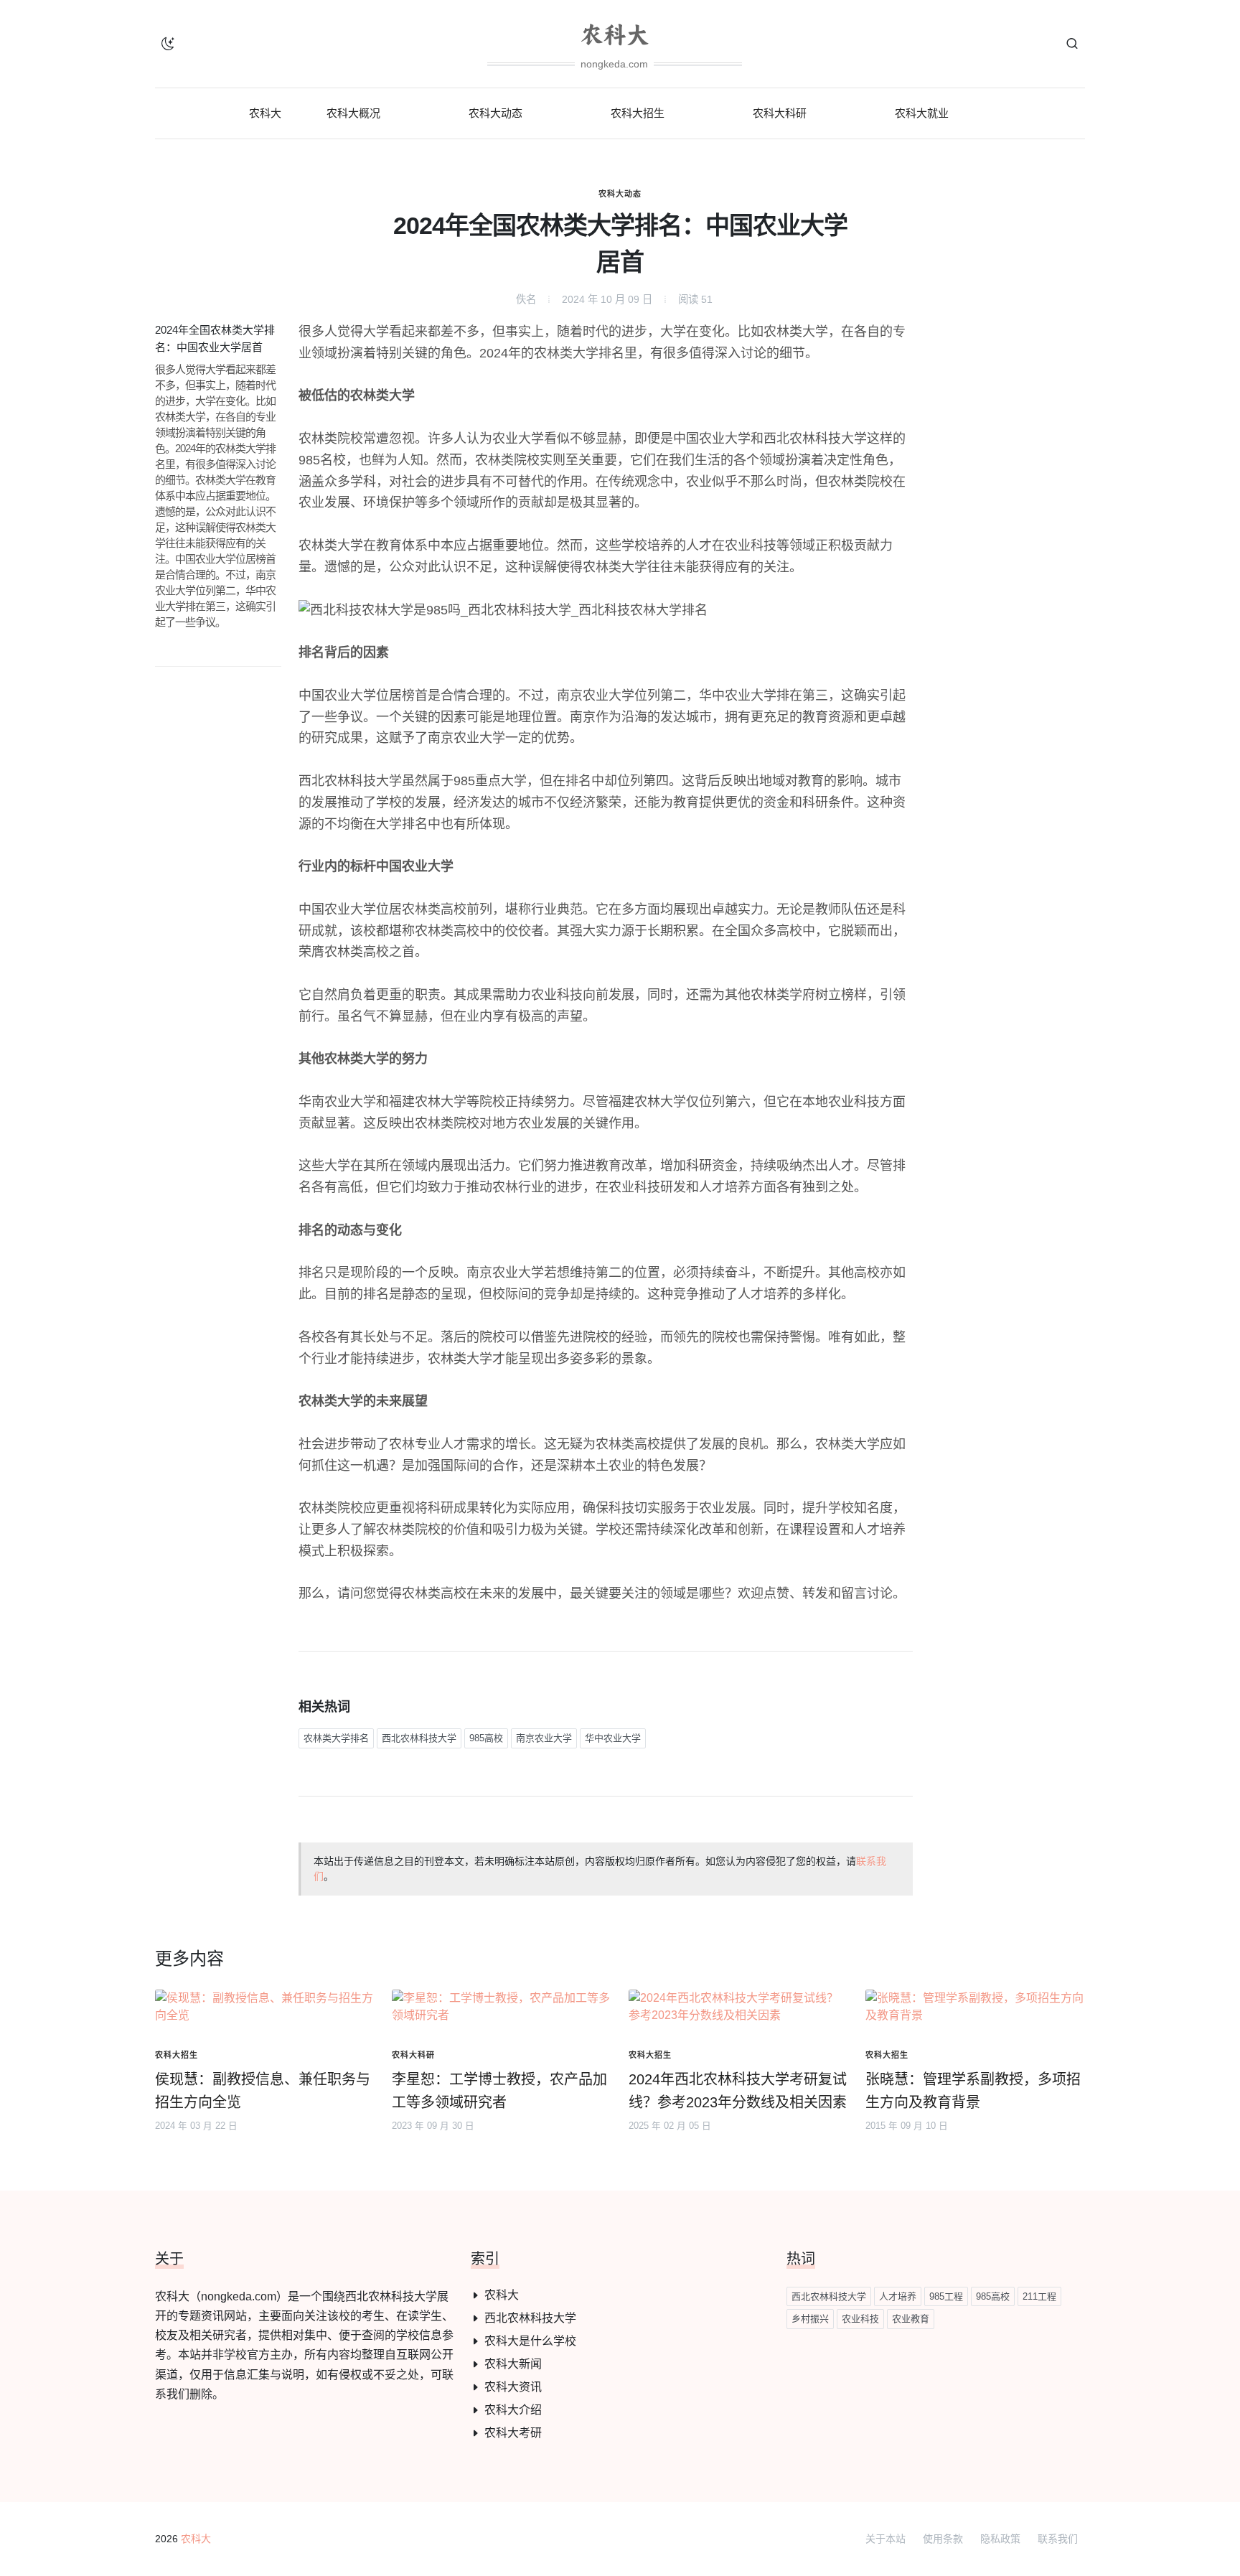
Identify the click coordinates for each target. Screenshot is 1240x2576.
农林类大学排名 (336, 1738)
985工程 (946, 2296)
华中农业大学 (613, 1738)
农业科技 (860, 2319)
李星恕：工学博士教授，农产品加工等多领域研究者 (499, 2091)
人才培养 (898, 2296)
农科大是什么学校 (530, 2341)
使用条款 (943, 2539)
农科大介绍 (513, 2410)
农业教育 (911, 2319)
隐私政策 (1000, 2539)
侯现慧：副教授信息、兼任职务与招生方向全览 (263, 2091)
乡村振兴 (810, 2319)
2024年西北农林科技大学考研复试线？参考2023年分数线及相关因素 (738, 2091)
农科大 (502, 2295)
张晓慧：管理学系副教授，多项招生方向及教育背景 (973, 2091)
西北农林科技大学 (419, 1738)
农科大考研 (513, 2433)
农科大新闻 (513, 2364)
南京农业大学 (544, 1738)
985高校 (486, 1738)
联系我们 (1058, 2539)
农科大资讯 (513, 2387)
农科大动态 (620, 194)
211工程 (1039, 2296)
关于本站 (886, 2539)
